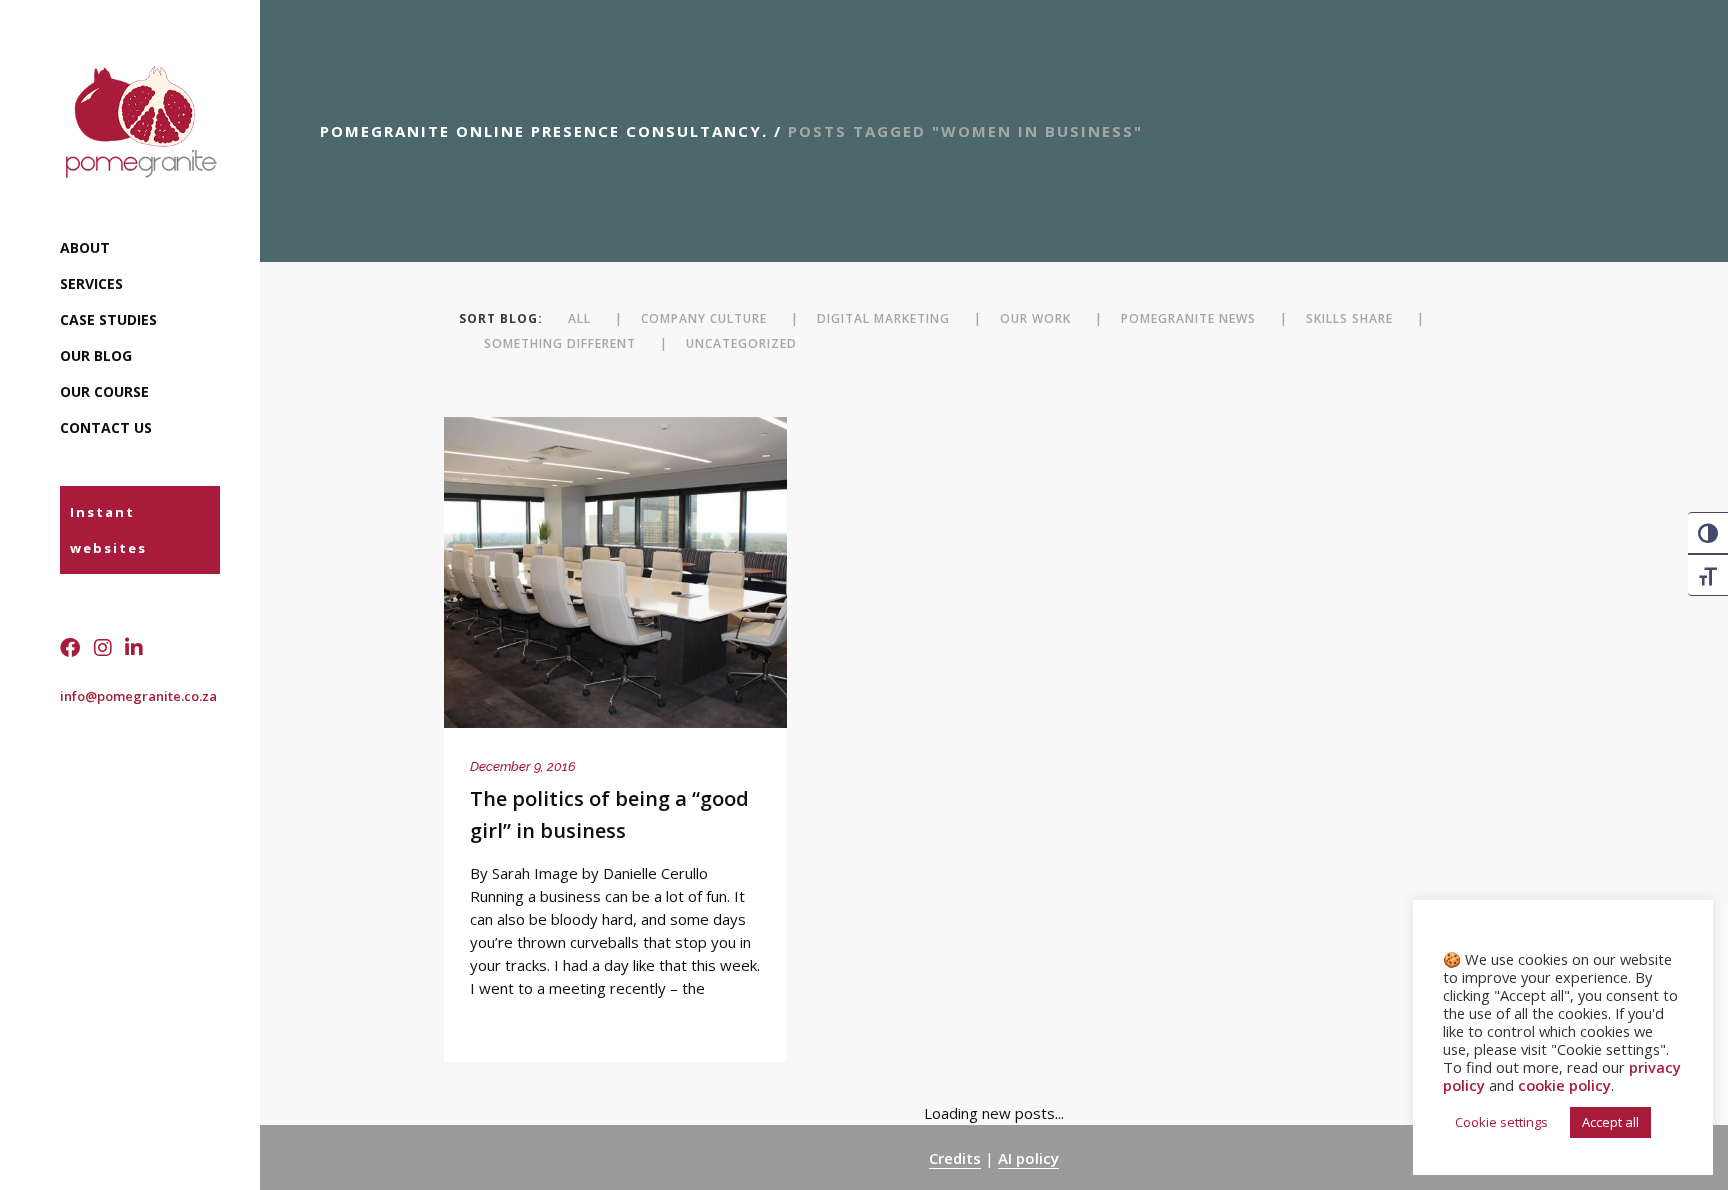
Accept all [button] (1610, 1122)
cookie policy (1564, 1085)
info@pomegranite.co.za (138, 696)
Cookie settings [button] (1501, 1122)
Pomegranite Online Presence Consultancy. (544, 131)
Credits (955, 1158)
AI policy (1028, 1158)
